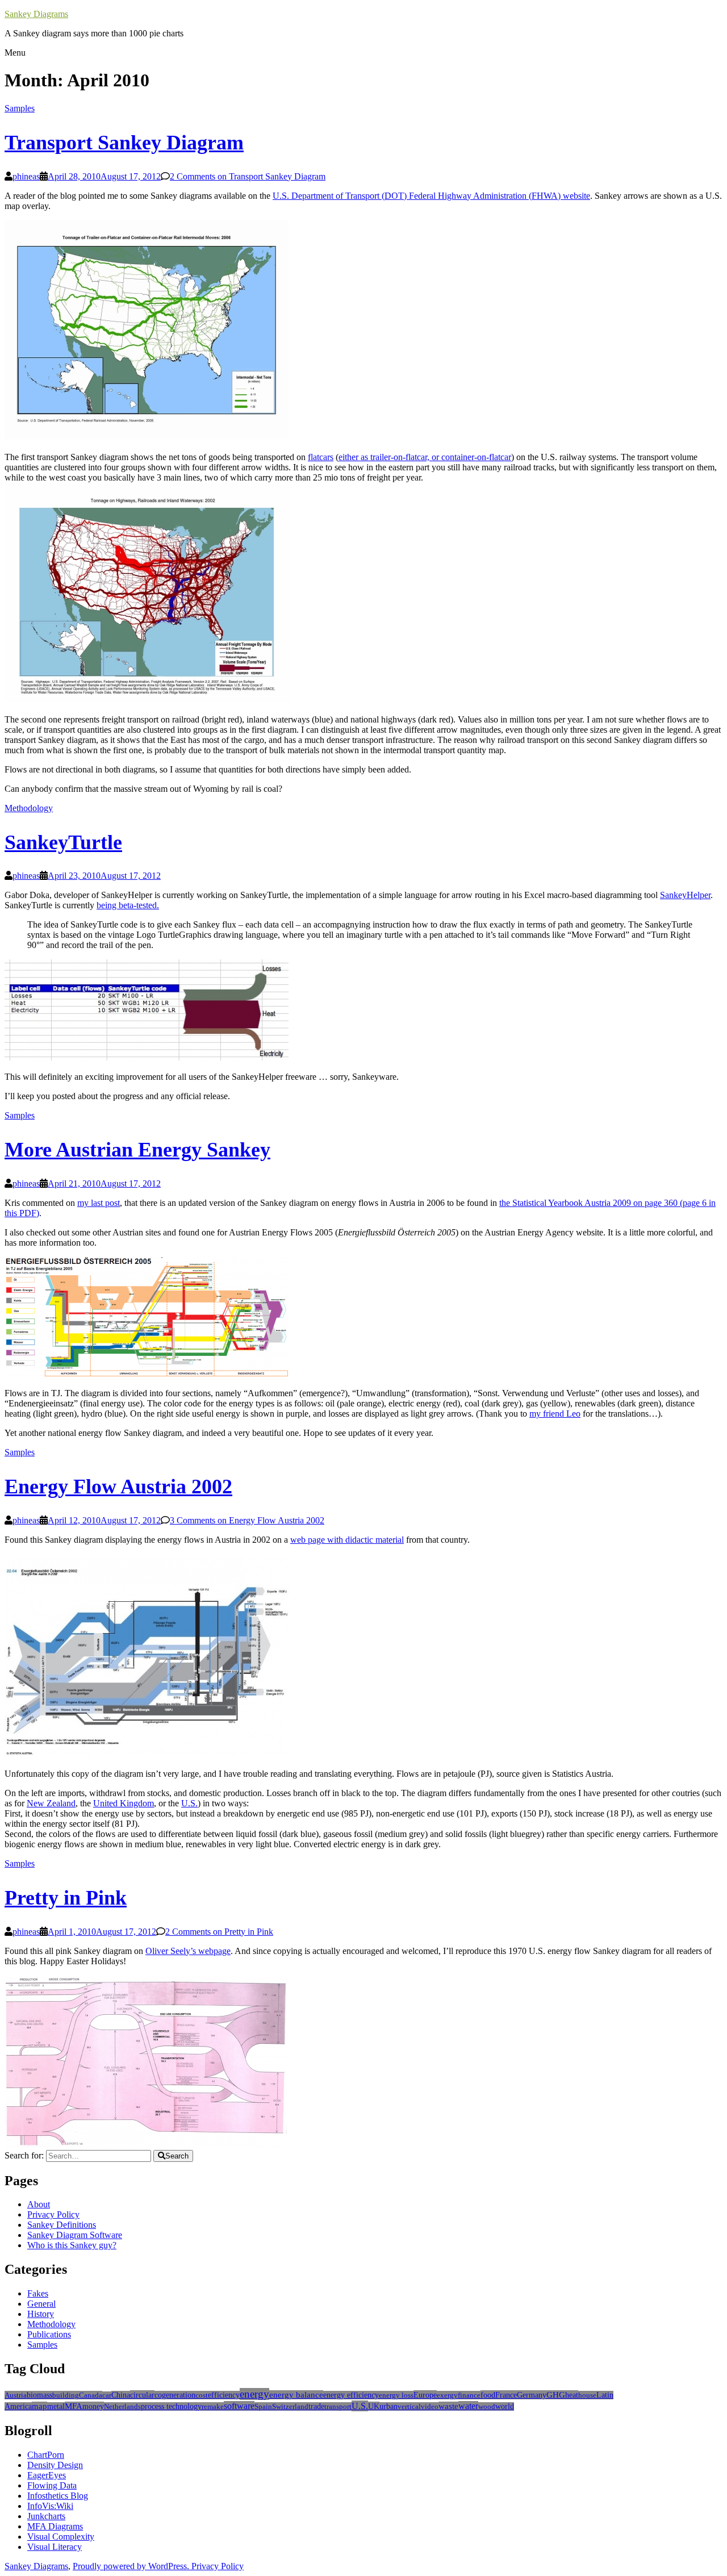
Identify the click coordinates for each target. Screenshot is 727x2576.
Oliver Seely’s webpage (188, 1951)
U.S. (189, 1803)
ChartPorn (46, 2455)
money (93, 2406)
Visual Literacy (55, 2547)
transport (338, 2406)
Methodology (29, 808)
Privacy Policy (53, 2214)
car (107, 2395)
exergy (447, 2395)
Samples (20, 108)
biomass (39, 2395)
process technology (171, 2406)
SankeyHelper (685, 895)
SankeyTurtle (63, 842)
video (430, 2406)
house (587, 2395)
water (468, 2406)
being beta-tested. (128, 905)
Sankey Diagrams (36, 14)
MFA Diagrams (55, 2526)
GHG (556, 2395)
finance (469, 2395)
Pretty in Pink (66, 1898)
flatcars (321, 457)
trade (316, 2406)
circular (142, 2395)
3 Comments (247, 1520)
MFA (74, 2406)
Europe (425, 2395)
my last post (99, 1203)
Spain (263, 2406)
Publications (49, 2334)
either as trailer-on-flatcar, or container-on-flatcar (425, 457)
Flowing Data (52, 2485)
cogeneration (175, 2395)
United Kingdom (124, 1803)
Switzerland (290, 2406)
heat (572, 2395)
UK (374, 2406)
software (239, 2406)
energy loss (396, 2395)
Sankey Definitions (62, 2225)
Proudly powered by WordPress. (132, 2566)
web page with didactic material (347, 1540)
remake (213, 2406)
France (506, 2395)
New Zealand (51, 1803)
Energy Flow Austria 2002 (118, 1487)
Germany (532, 2395)
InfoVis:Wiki (50, 2506)
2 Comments (248, 176)
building (66, 2395)
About (39, 2204)
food (488, 2395)
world (505, 2406)
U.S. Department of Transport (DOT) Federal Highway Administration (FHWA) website (431, 196)
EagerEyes (47, 2475)
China (121, 2395)
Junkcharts (46, 2516)
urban (388, 2406)
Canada (91, 2395)
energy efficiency (351, 2395)
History (41, 2314)
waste (448, 2406)
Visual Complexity (61, 2537)
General (41, 2304)
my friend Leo (555, 1414)
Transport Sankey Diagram (124, 143)
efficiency (224, 2395)
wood (487, 2406)
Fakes (38, 2293)
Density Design (55, 2465)
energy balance (296, 2395)
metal (56, 2406)
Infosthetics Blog (58, 2496)
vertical (409, 2406)
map (39, 2406)
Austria (16, 2395)
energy (254, 2394)
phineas (26, 176)
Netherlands (122, 2406)
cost (202, 2395)
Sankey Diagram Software (75, 2235)
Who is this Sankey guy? (72, 2245)
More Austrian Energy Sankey (137, 1150)
